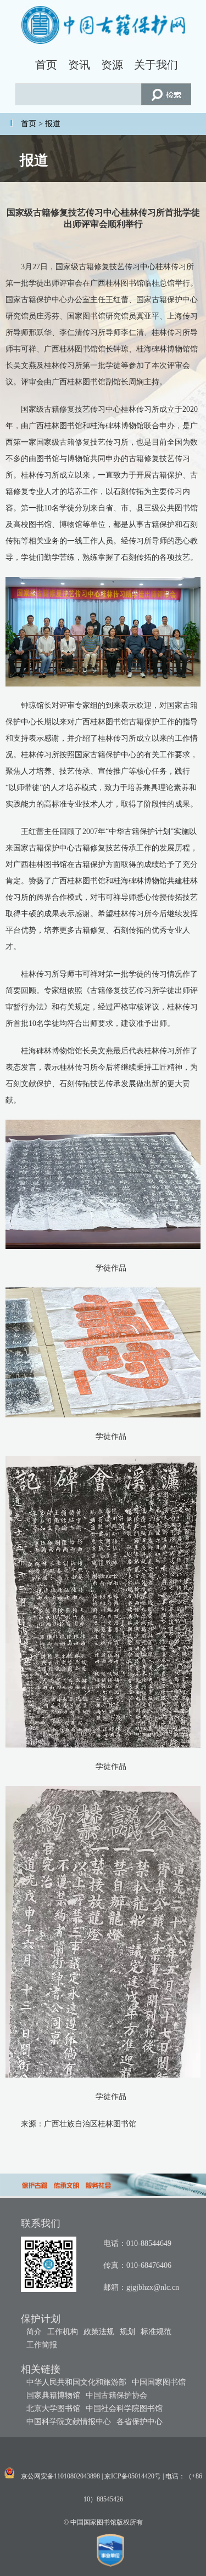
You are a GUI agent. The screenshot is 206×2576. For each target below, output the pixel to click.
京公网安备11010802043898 (60, 2476)
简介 (34, 2332)
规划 (127, 2332)
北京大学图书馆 (53, 2408)
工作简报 (42, 2345)
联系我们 (41, 2223)
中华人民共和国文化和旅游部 (76, 2382)
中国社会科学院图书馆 (124, 2408)
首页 (46, 65)
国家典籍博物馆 (53, 2395)
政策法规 (99, 2332)
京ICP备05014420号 (133, 2476)
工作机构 (63, 2332)
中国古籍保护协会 (116, 2395)
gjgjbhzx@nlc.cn (153, 2287)
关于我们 (156, 65)
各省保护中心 (140, 2422)
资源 (112, 65)
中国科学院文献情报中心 (69, 2422)
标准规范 (156, 2332)
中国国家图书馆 (159, 2382)
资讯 (79, 65)
